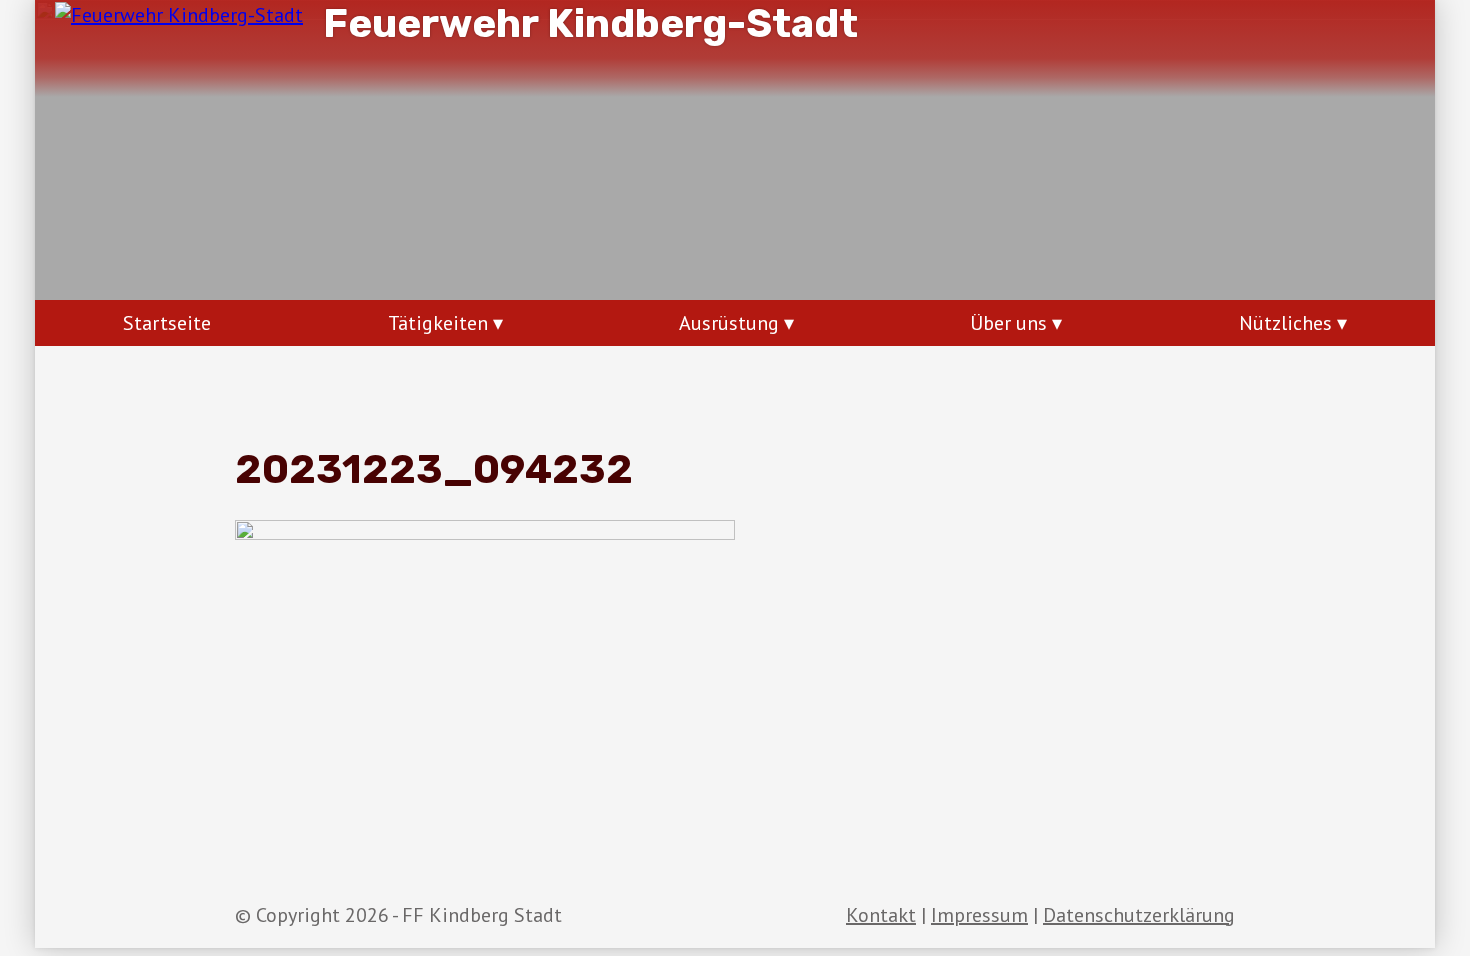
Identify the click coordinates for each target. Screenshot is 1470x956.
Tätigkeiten (438, 323)
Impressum (979, 915)
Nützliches (1285, 323)
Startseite (167, 323)
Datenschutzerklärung (1139, 915)
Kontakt (881, 915)
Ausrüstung (729, 323)
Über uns (1008, 323)
